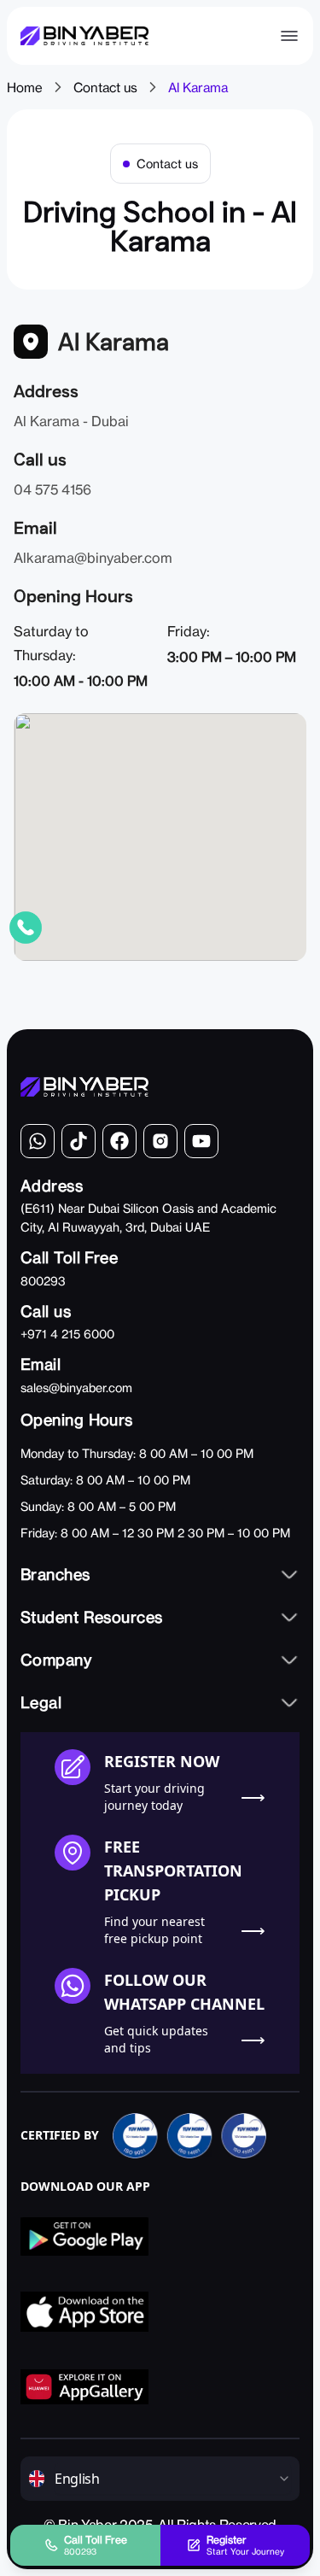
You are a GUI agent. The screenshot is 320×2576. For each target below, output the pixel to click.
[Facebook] (119, 1141)
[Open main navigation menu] (289, 36)
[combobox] (173, 2479)
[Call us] (26, 928)
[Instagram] (160, 1141)
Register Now (162, 1761)
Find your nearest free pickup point (154, 1930)
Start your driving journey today (154, 1797)
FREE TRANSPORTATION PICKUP (173, 1871)
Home (25, 88)
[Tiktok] (79, 1141)
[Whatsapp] (38, 1141)
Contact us (105, 88)
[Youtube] (201, 1141)
